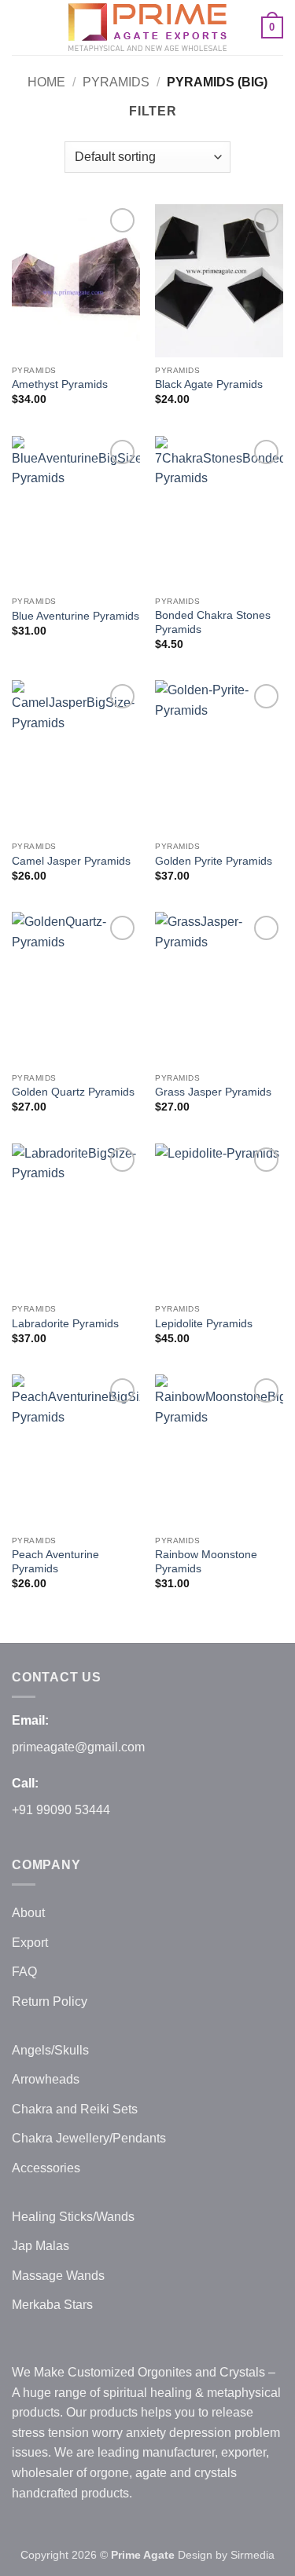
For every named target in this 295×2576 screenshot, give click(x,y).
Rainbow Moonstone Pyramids (206, 1562)
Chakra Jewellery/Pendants (89, 2138)
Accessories (46, 2168)
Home (46, 82)
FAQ (24, 1972)
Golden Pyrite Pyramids (214, 861)
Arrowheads (46, 2079)
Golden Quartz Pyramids (73, 1092)
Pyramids (116, 82)
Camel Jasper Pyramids (71, 861)
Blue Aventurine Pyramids (76, 616)
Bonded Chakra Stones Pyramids (213, 622)
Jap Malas (41, 2246)
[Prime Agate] (148, 27)
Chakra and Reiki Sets (75, 2109)
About (28, 1913)
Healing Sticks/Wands (73, 2217)
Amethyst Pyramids (60, 384)
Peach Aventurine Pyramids (55, 1562)
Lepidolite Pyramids (204, 1324)
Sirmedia (253, 2555)
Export (30, 1943)
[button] (21, 27)
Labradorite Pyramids (65, 1324)
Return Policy (50, 2002)
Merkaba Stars (52, 2305)
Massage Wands (58, 2276)
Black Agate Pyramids (209, 384)
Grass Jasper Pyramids (213, 1092)
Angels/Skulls (50, 2050)
